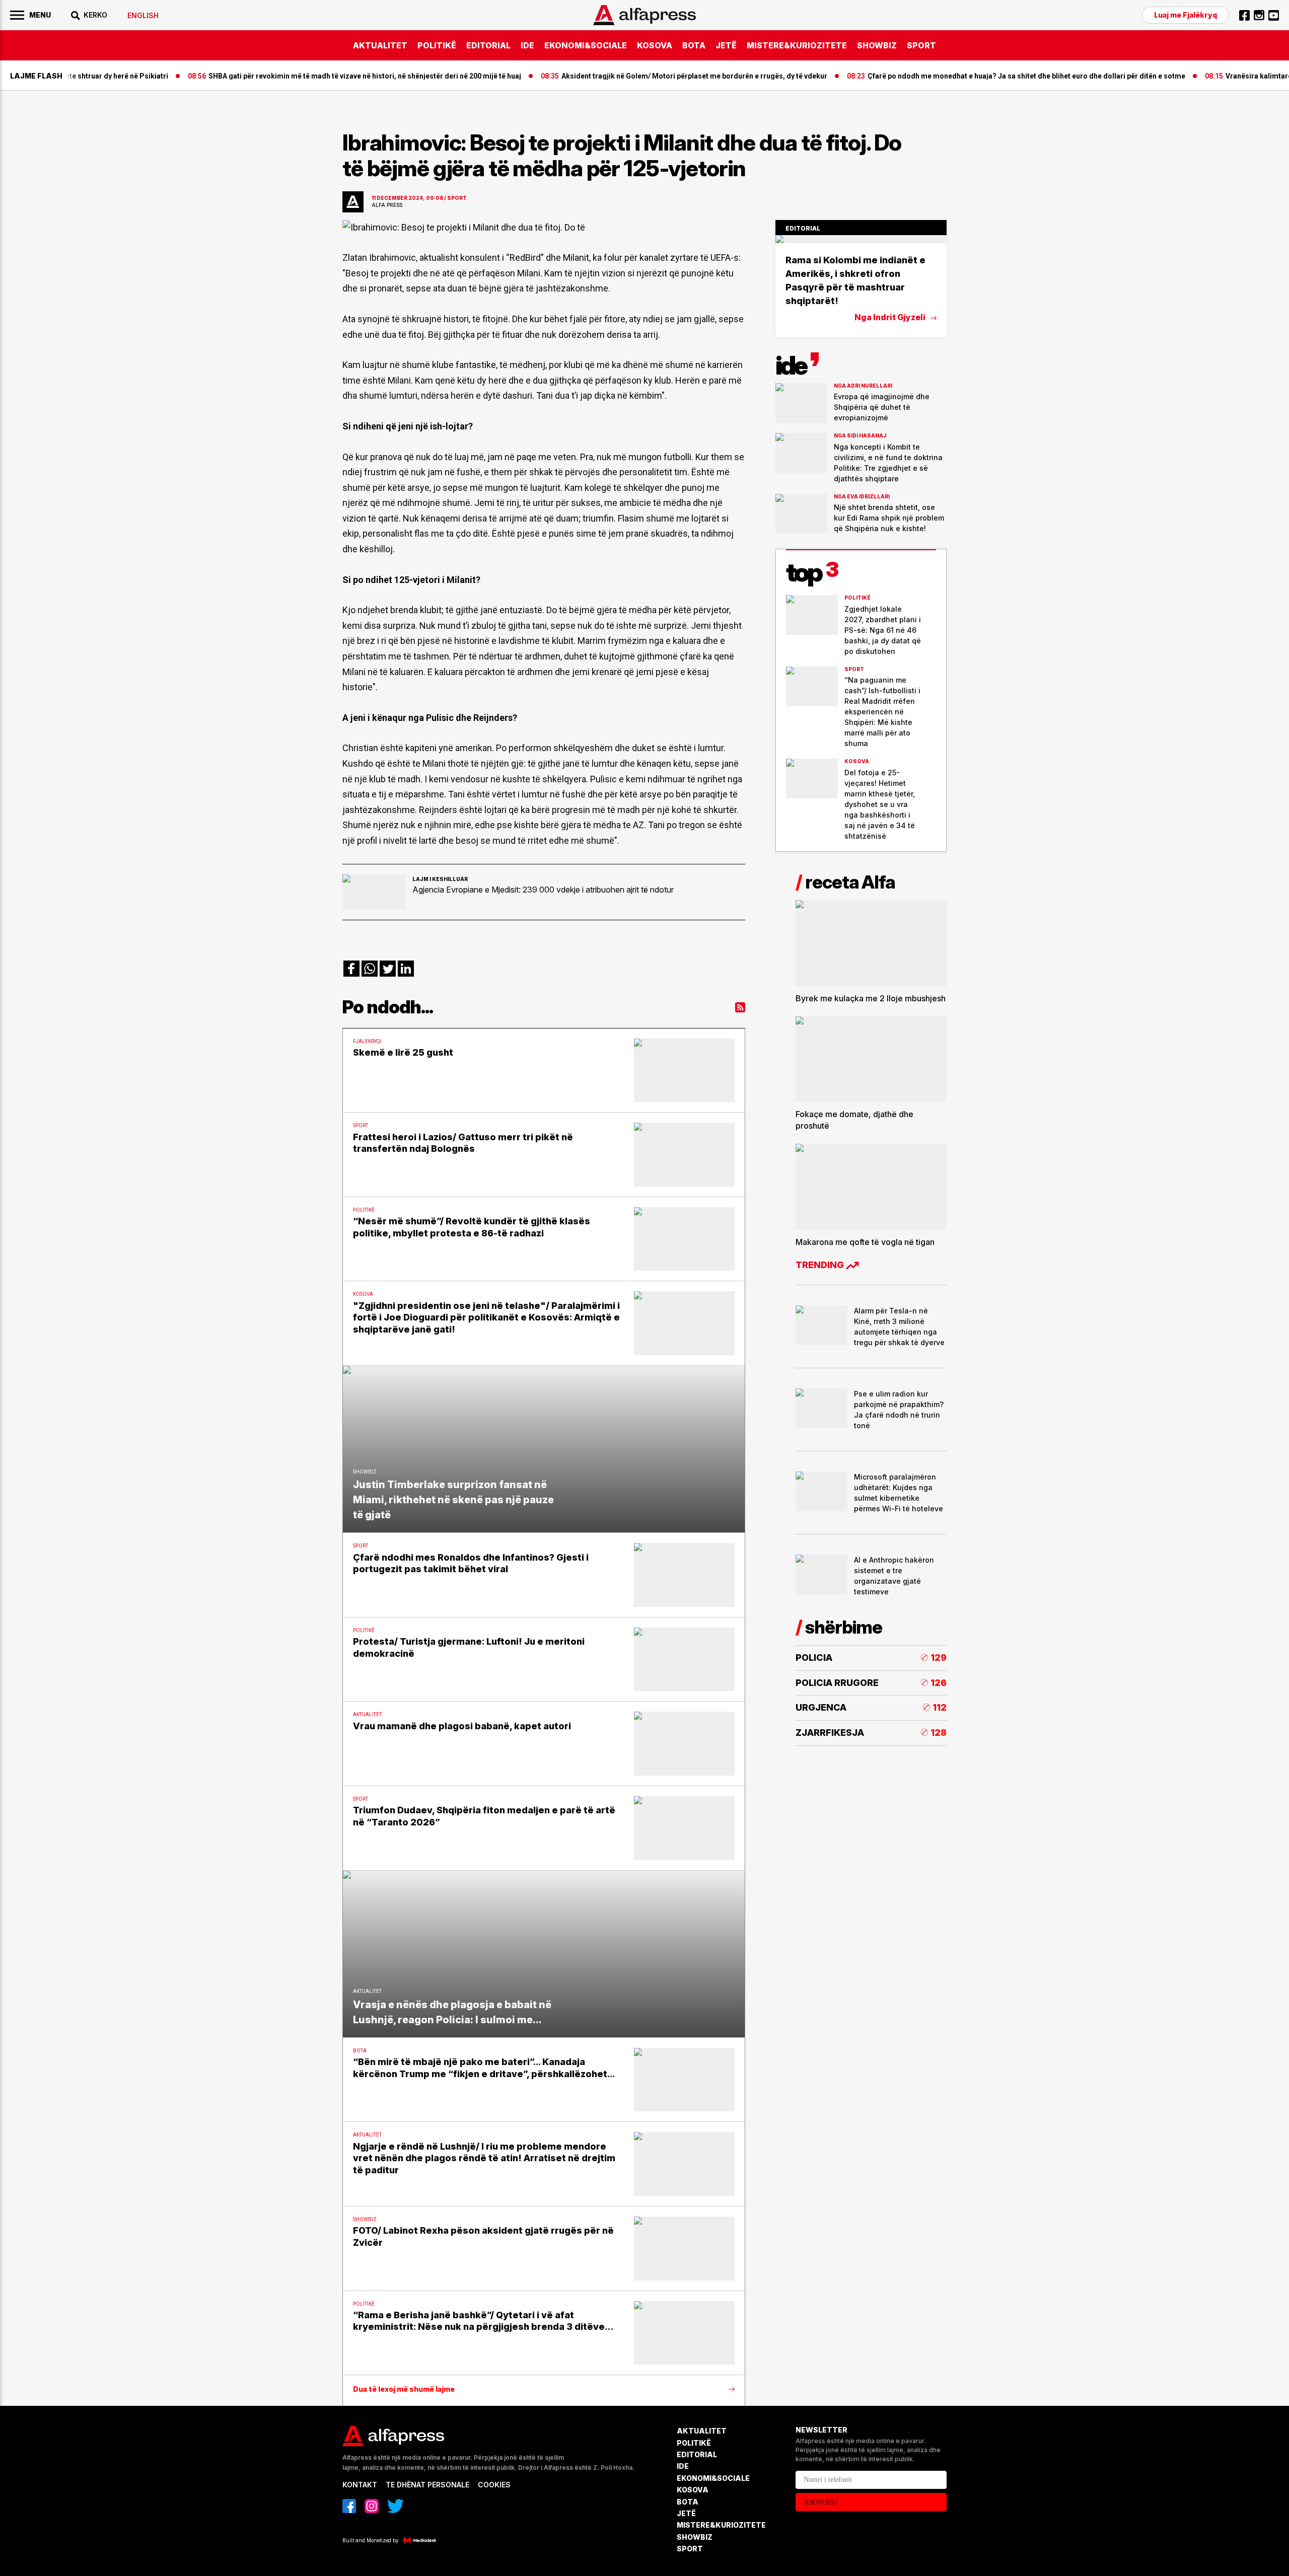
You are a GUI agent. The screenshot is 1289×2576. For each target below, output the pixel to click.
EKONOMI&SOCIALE (586, 45)
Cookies (494, 2485)
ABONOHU (820, 2502)
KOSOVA (655, 45)
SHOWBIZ (877, 45)
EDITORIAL (488, 45)
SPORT (921, 45)
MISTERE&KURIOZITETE (797, 45)
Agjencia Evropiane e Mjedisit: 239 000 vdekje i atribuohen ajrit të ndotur (543, 890)
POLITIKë (437, 45)
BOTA (694, 45)
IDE (527, 45)
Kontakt (360, 2485)
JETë (726, 45)
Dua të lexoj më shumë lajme (404, 2389)
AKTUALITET (380, 45)
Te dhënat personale (427, 2485)
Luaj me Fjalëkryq (1186, 15)
